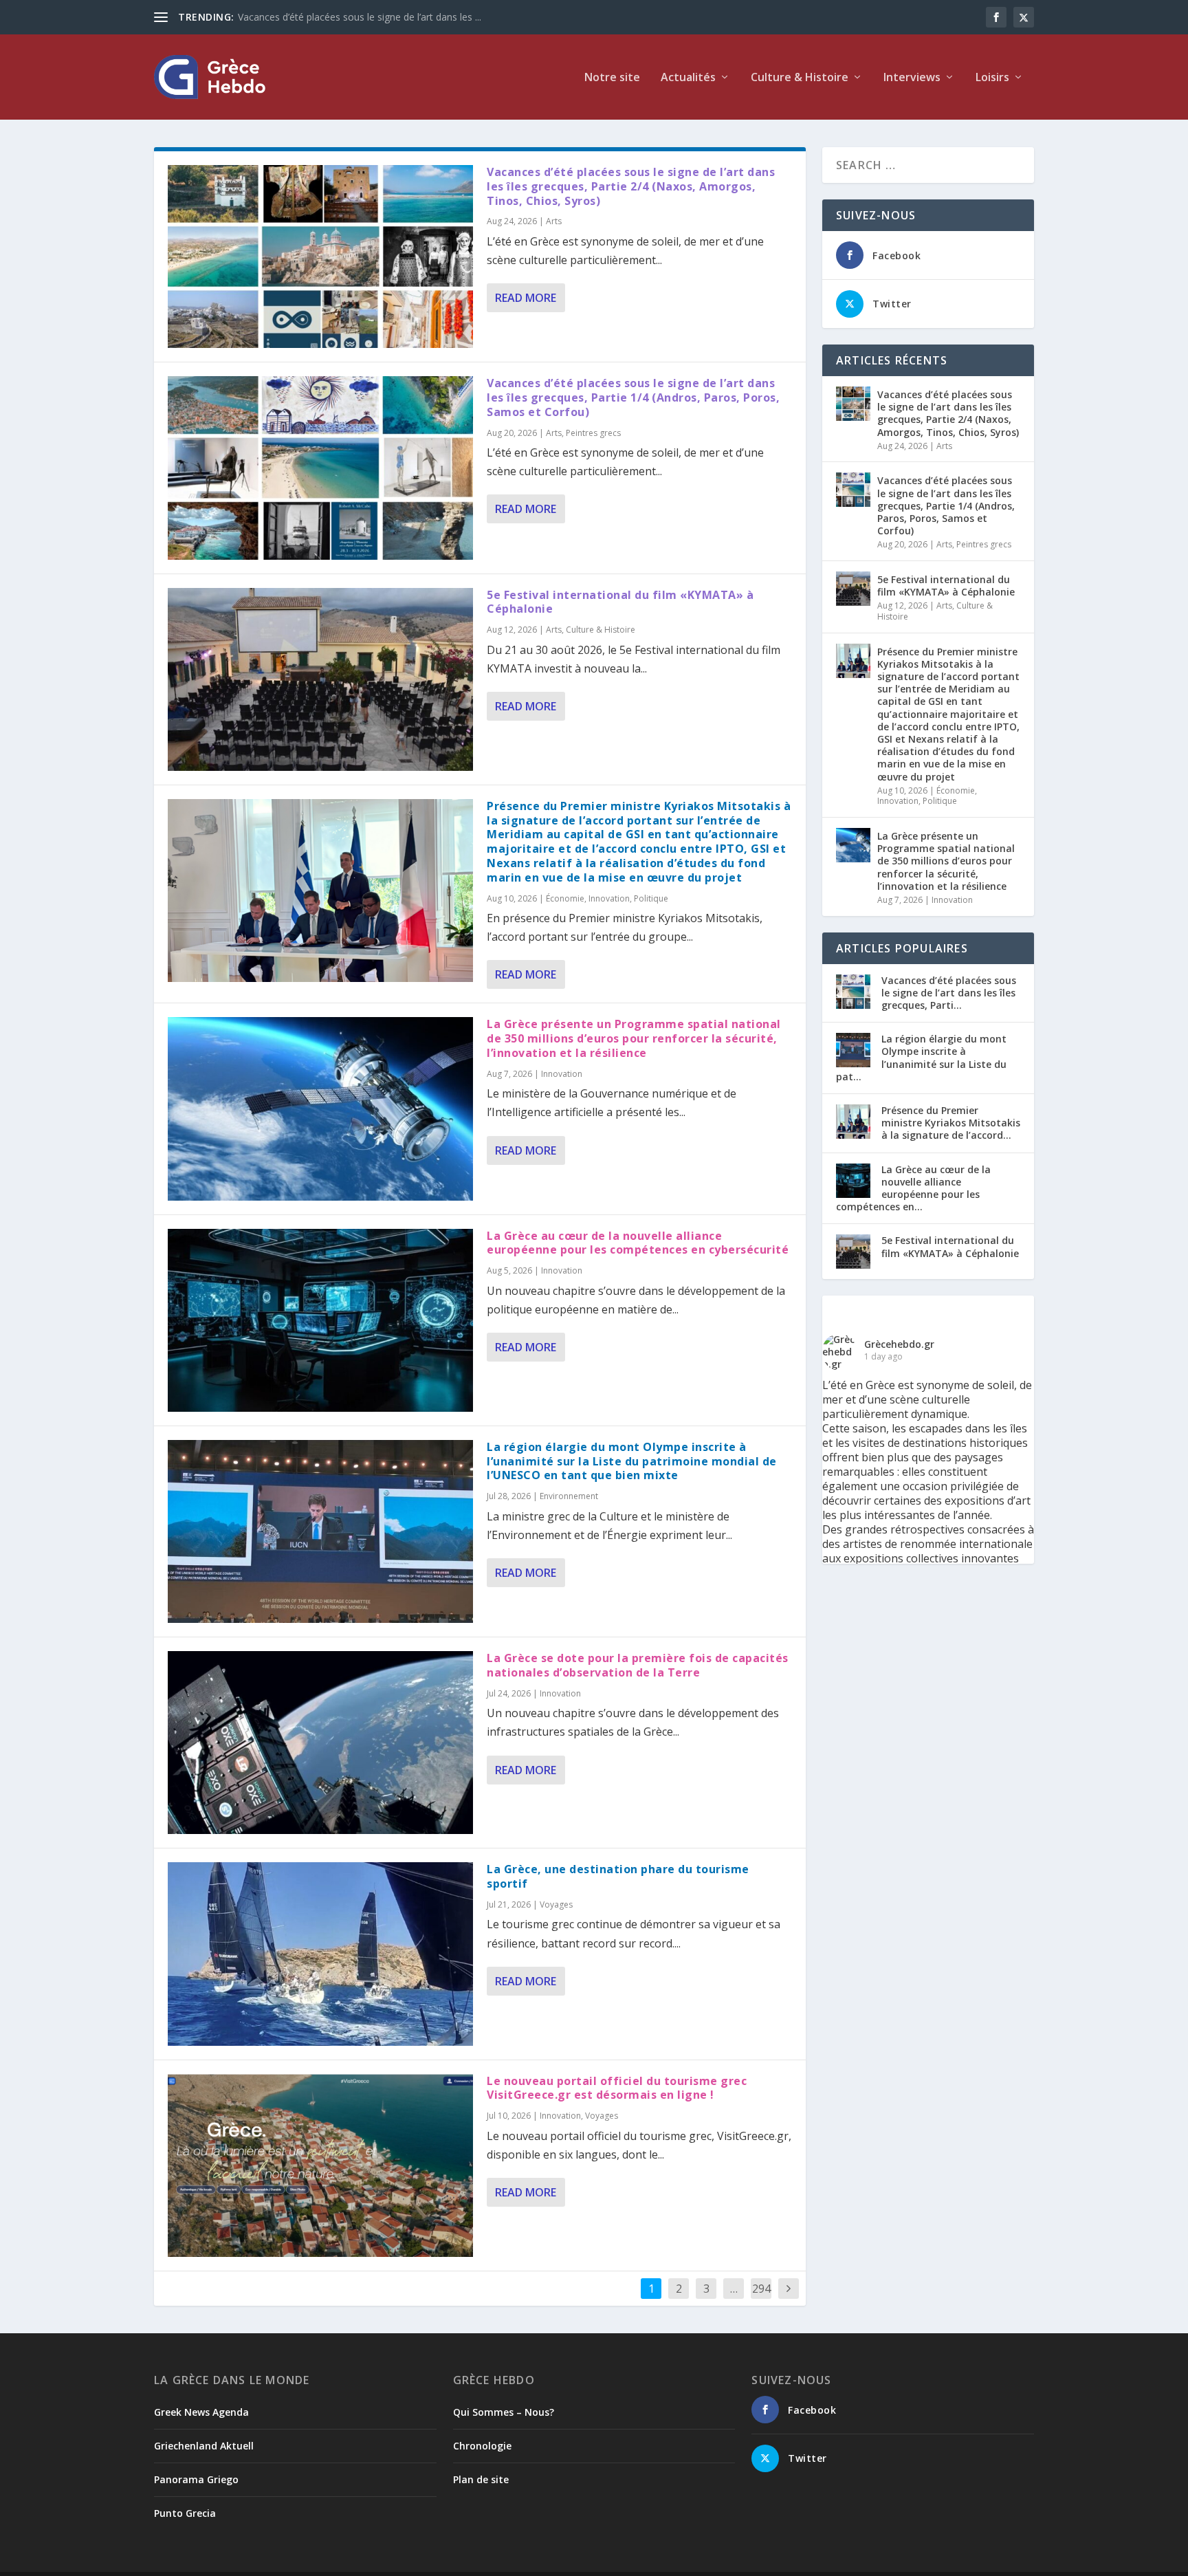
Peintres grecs (593, 433)
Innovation (609, 898)
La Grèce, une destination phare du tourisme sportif (618, 1876)
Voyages (556, 1904)
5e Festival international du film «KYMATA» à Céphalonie (620, 602)
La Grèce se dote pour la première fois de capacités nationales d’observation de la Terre (638, 1665)
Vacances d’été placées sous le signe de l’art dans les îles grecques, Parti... (949, 993)
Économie (565, 898)
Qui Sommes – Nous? (504, 2412)
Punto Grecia (185, 2513)
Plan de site (481, 2479)
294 (761, 2289)
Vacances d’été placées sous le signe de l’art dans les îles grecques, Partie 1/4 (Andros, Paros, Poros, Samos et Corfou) (633, 397)
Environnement (569, 1496)
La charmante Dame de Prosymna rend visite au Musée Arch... (377, 17)
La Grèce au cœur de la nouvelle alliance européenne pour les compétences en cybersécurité (638, 1243)
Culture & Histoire (601, 630)
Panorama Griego (196, 2479)
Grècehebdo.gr (899, 1344)
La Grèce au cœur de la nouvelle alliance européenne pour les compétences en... (913, 1188)
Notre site (612, 78)
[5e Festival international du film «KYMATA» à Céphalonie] (320, 679)
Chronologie (482, 2446)
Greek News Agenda (201, 2412)
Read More (526, 298)
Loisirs (992, 78)
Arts (554, 221)
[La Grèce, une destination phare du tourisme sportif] (320, 1954)
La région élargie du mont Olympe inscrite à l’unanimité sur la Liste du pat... (921, 1058)
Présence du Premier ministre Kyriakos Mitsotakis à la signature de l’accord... (951, 1123)
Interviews (912, 78)
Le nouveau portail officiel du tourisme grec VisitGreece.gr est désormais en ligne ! (617, 2088)
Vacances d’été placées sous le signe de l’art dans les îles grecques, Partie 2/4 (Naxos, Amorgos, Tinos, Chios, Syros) (631, 186)
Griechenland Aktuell (204, 2446)
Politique (651, 898)
